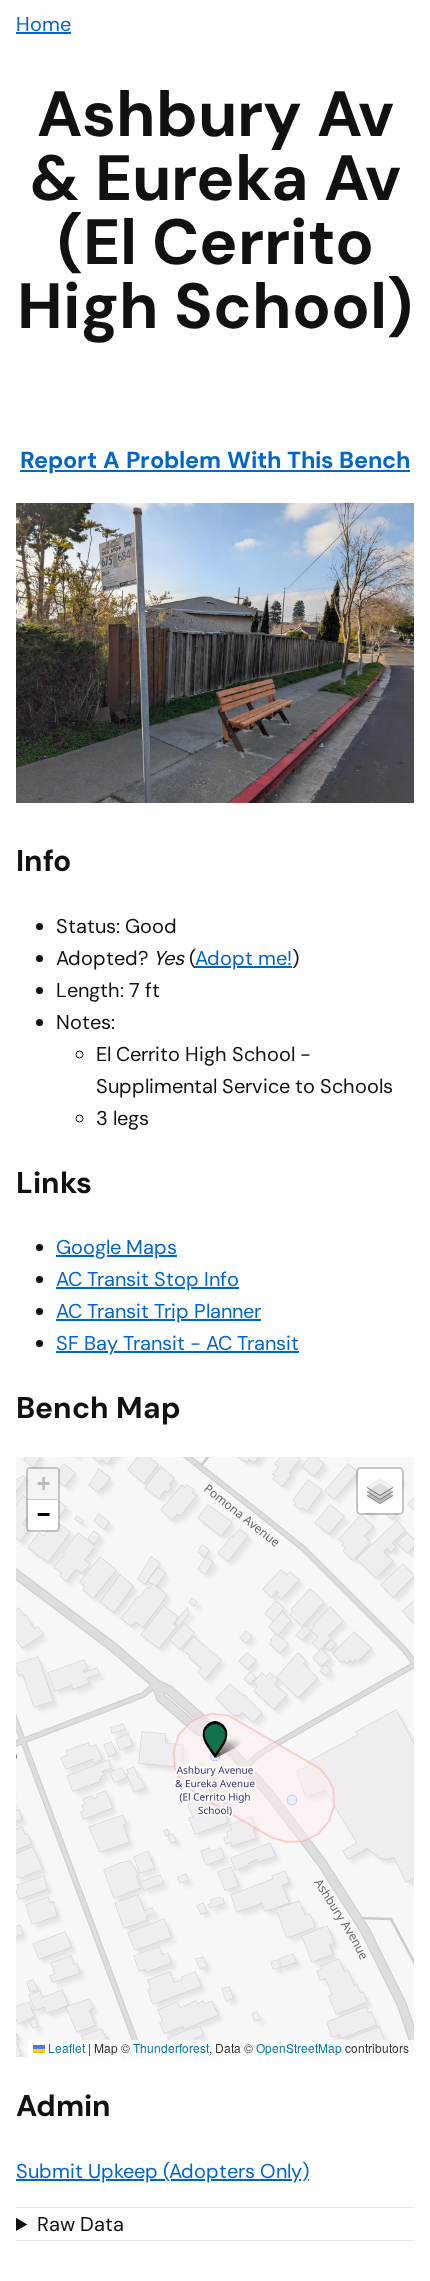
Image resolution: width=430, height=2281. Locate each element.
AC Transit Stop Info (147, 1279)
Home (43, 24)
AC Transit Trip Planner (158, 1311)
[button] (215, 1735)
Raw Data (80, 2224)
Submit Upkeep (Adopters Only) (162, 2171)
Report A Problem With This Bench (215, 460)
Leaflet (65, 2047)
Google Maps (116, 1247)
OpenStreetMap (299, 2047)
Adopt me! (243, 958)
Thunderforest (171, 2047)
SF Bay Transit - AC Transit (177, 1343)
